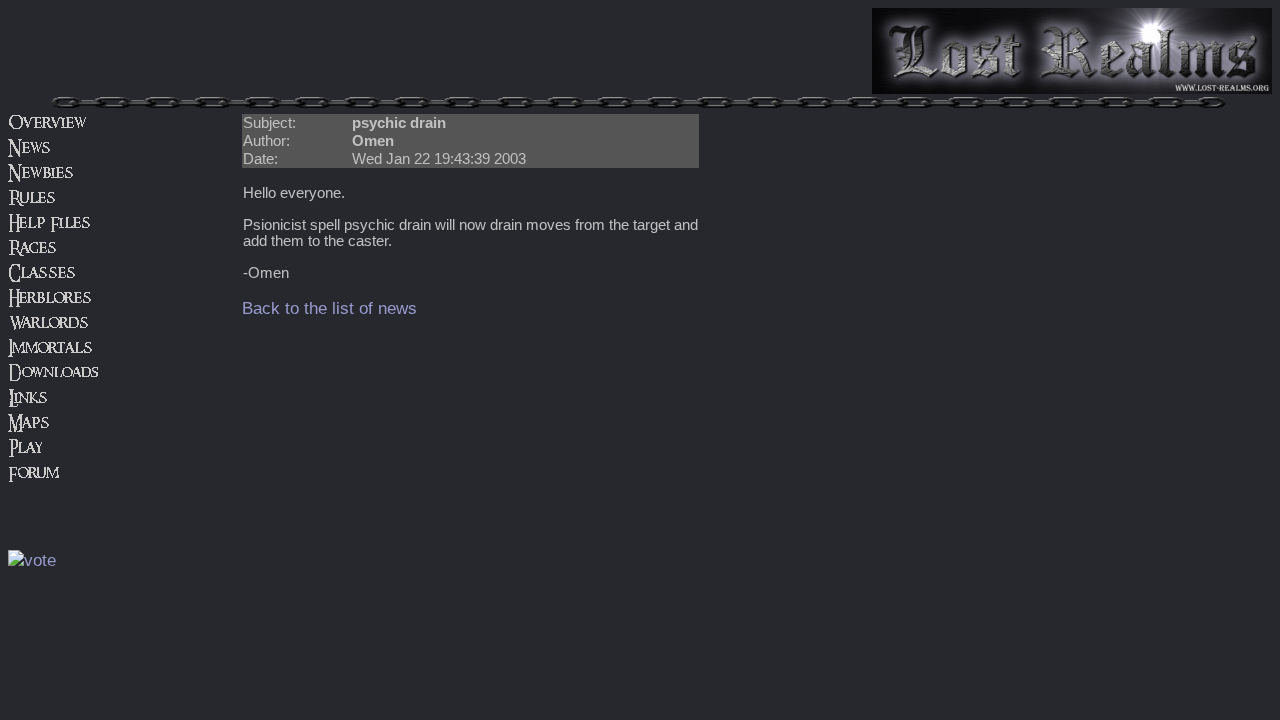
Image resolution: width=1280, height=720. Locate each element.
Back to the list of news (329, 308)
